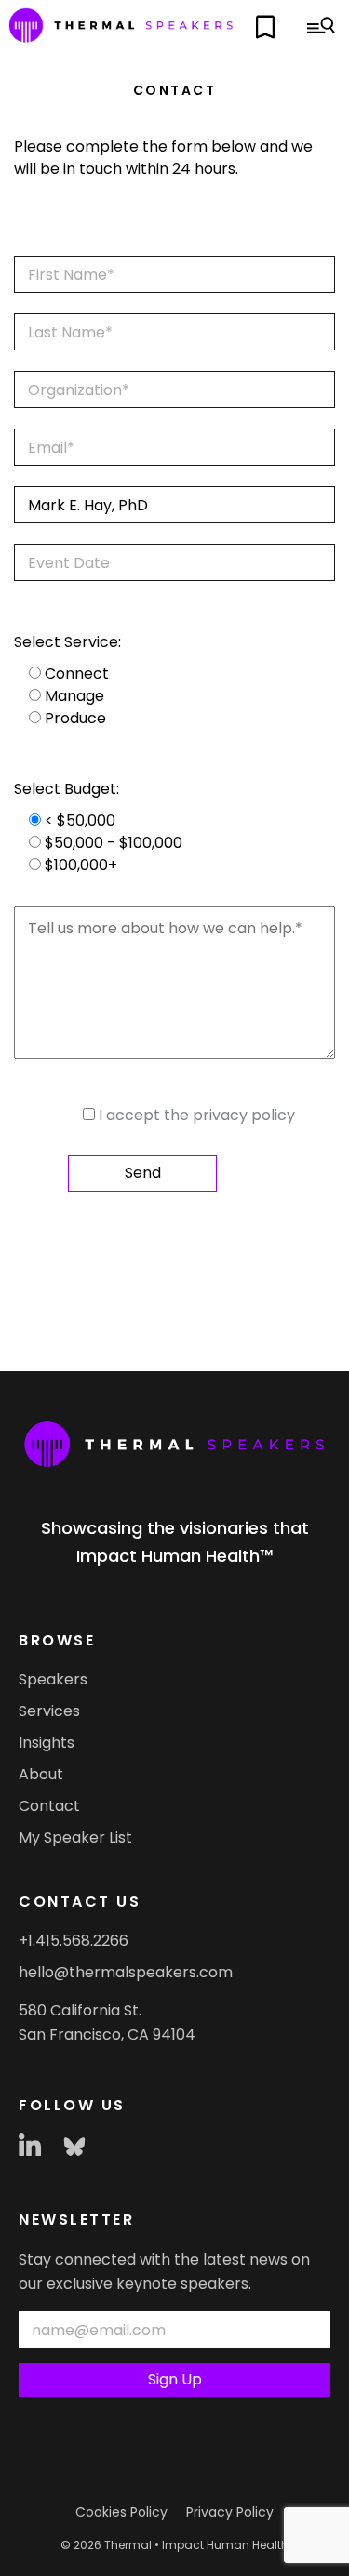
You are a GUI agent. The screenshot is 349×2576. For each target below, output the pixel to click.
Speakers (53, 1679)
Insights (47, 1743)
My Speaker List (75, 1837)
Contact (49, 1806)
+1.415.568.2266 (74, 1941)
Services (49, 1711)
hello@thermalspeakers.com (126, 1972)
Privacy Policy (230, 2512)
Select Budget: (67, 789)
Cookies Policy (121, 2512)
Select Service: (67, 642)
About (41, 1774)
